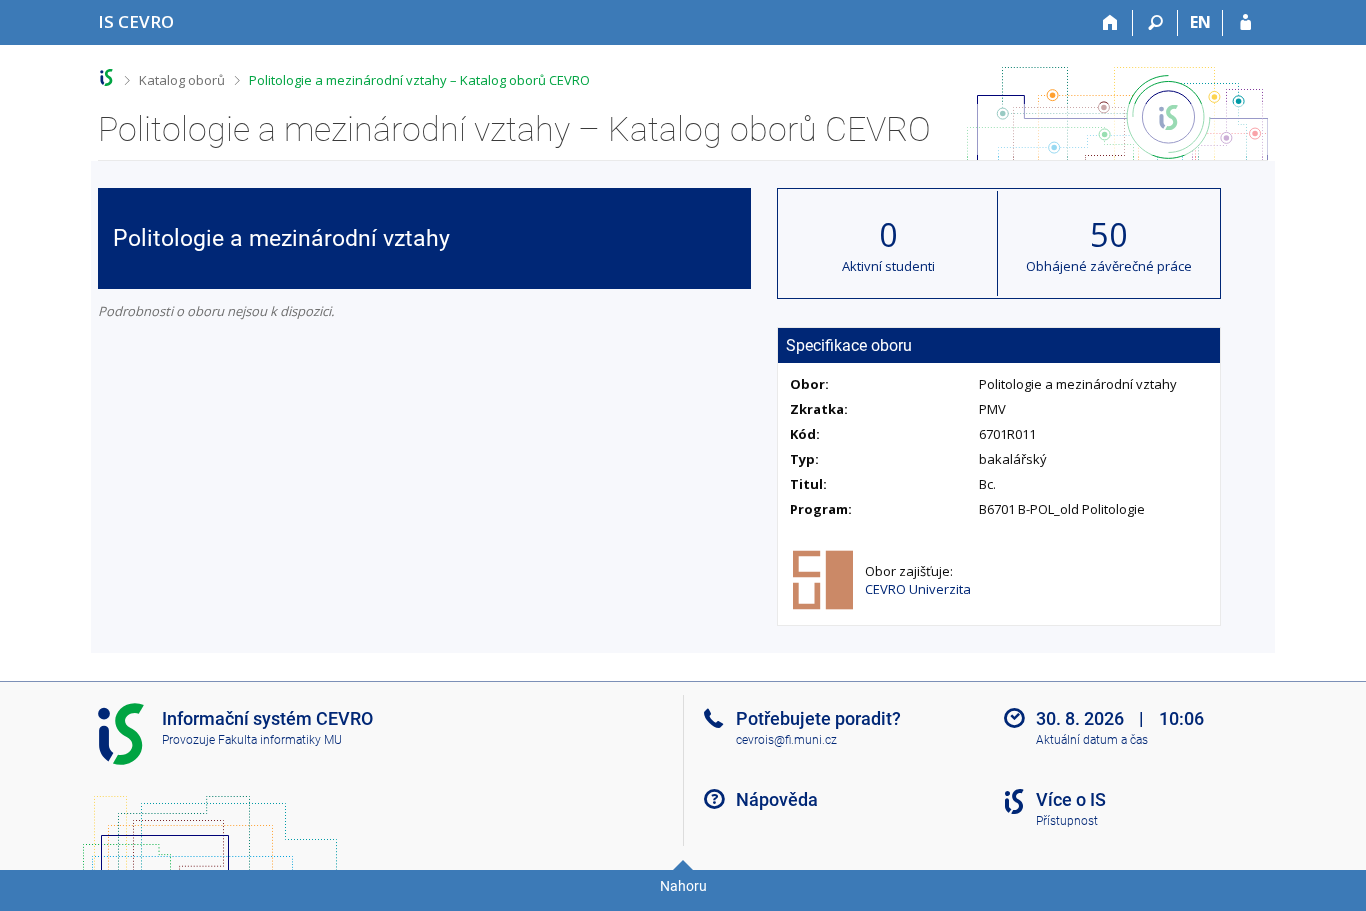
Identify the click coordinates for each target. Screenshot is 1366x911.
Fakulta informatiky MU (280, 740)
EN (1200, 22)
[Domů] (1110, 23)
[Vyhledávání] (1155, 23)
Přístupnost (1067, 821)
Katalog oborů (182, 80)
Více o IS (1071, 799)
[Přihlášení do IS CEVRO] (1245, 23)
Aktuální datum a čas (1092, 740)
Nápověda (777, 799)
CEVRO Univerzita (918, 589)
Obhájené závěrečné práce (1109, 266)
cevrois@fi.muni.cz (786, 740)
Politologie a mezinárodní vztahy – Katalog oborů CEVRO (419, 80)
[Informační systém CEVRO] (106, 77)
